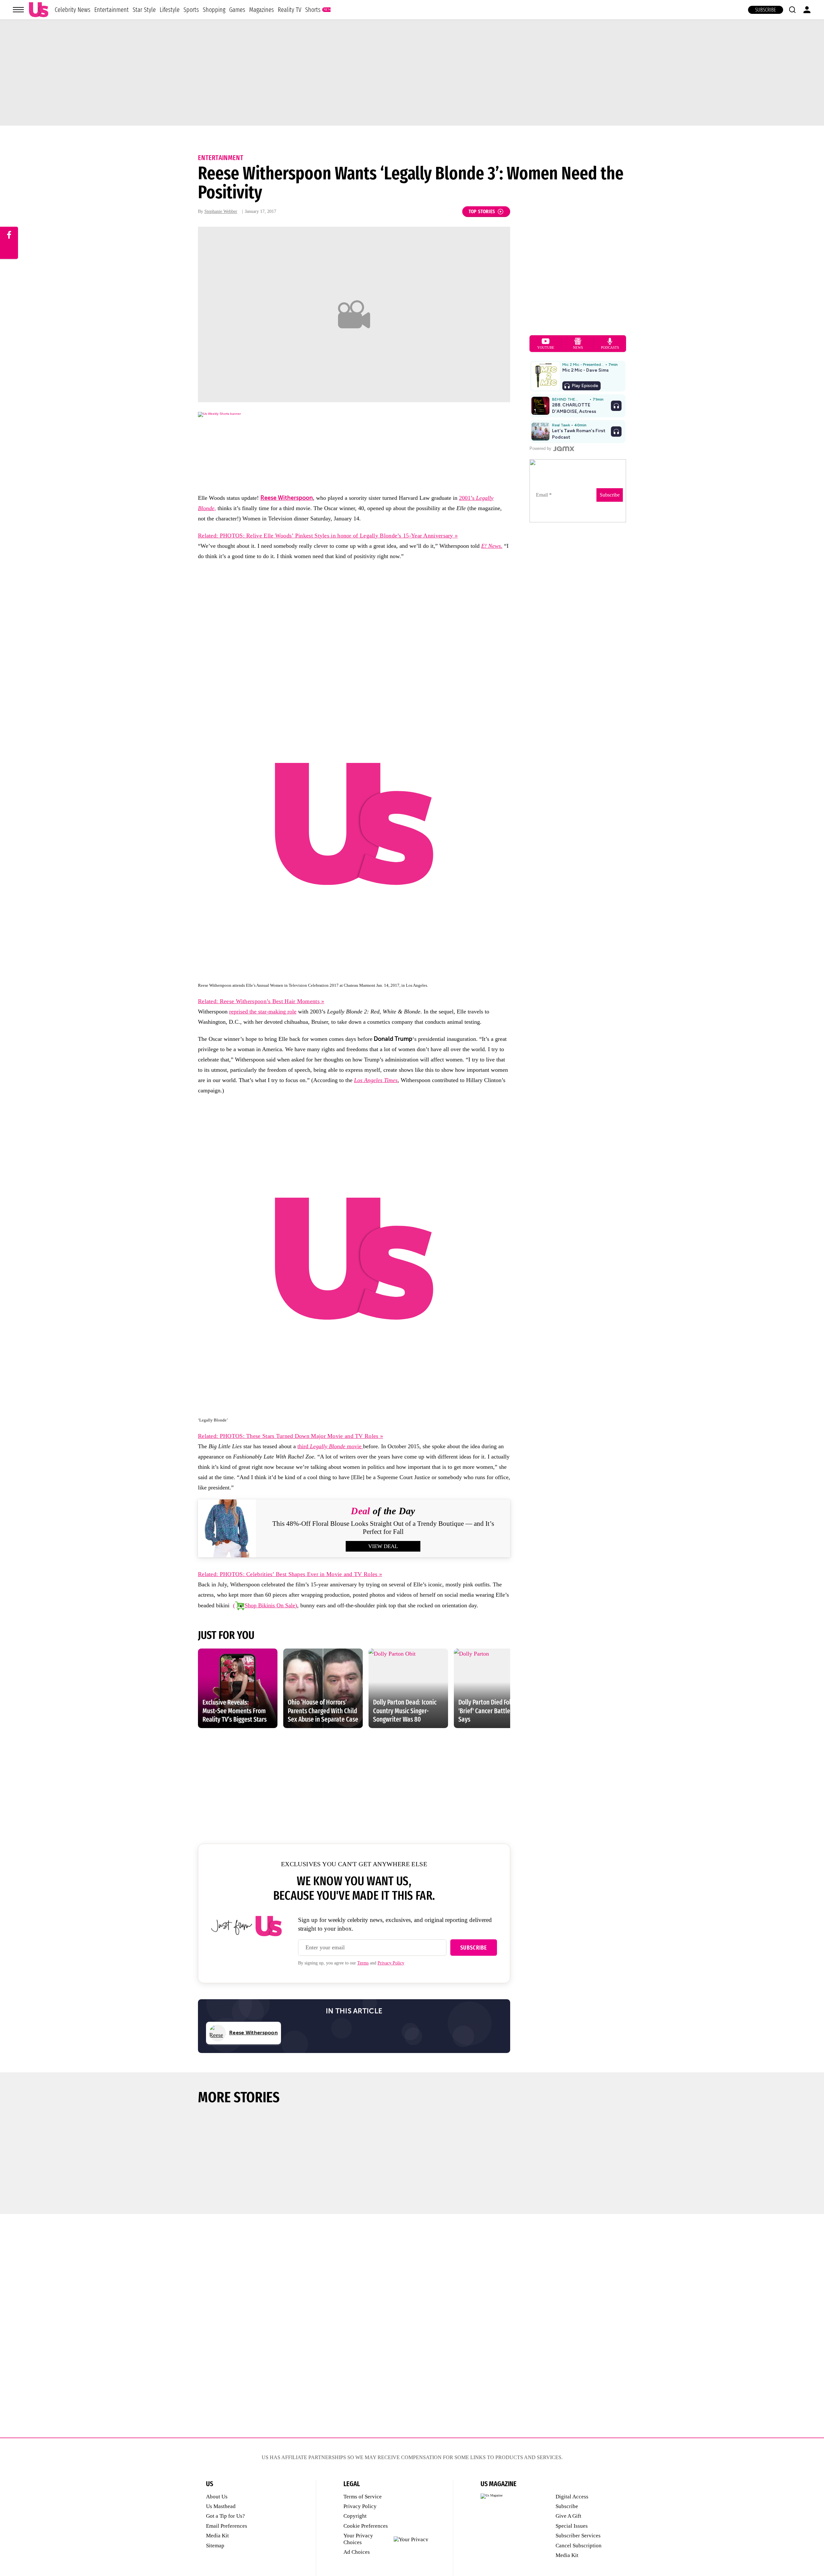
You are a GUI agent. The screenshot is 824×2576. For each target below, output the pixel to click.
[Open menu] (18, 10)
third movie (330, 1446)
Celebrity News (73, 10)
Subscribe (766, 10)
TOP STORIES (482, 211)
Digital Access (572, 2497)
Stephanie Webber (221, 211)
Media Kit (217, 2536)
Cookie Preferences (366, 2526)
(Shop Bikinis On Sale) (265, 1605)
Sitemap (215, 2546)
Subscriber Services (578, 2536)
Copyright (355, 2516)
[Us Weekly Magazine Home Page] (39, 10)
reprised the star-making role (263, 1012)
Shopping (214, 10)
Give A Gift (568, 2516)
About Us (217, 2497)
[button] (792, 10)
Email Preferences (227, 2526)
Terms (363, 1963)
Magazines (262, 10)
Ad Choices (357, 2552)
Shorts (313, 10)
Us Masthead (221, 2506)
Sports (191, 10)
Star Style (144, 10)
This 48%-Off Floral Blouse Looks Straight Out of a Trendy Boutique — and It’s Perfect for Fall (383, 1528)
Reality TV (290, 10)
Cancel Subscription (579, 2546)
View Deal (383, 1546)
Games (237, 10)
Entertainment (112, 10)
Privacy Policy (391, 1963)
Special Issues (572, 2526)
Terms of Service (363, 2497)
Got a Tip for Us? (225, 2516)
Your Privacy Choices (358, 2539)
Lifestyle (170, 10)
